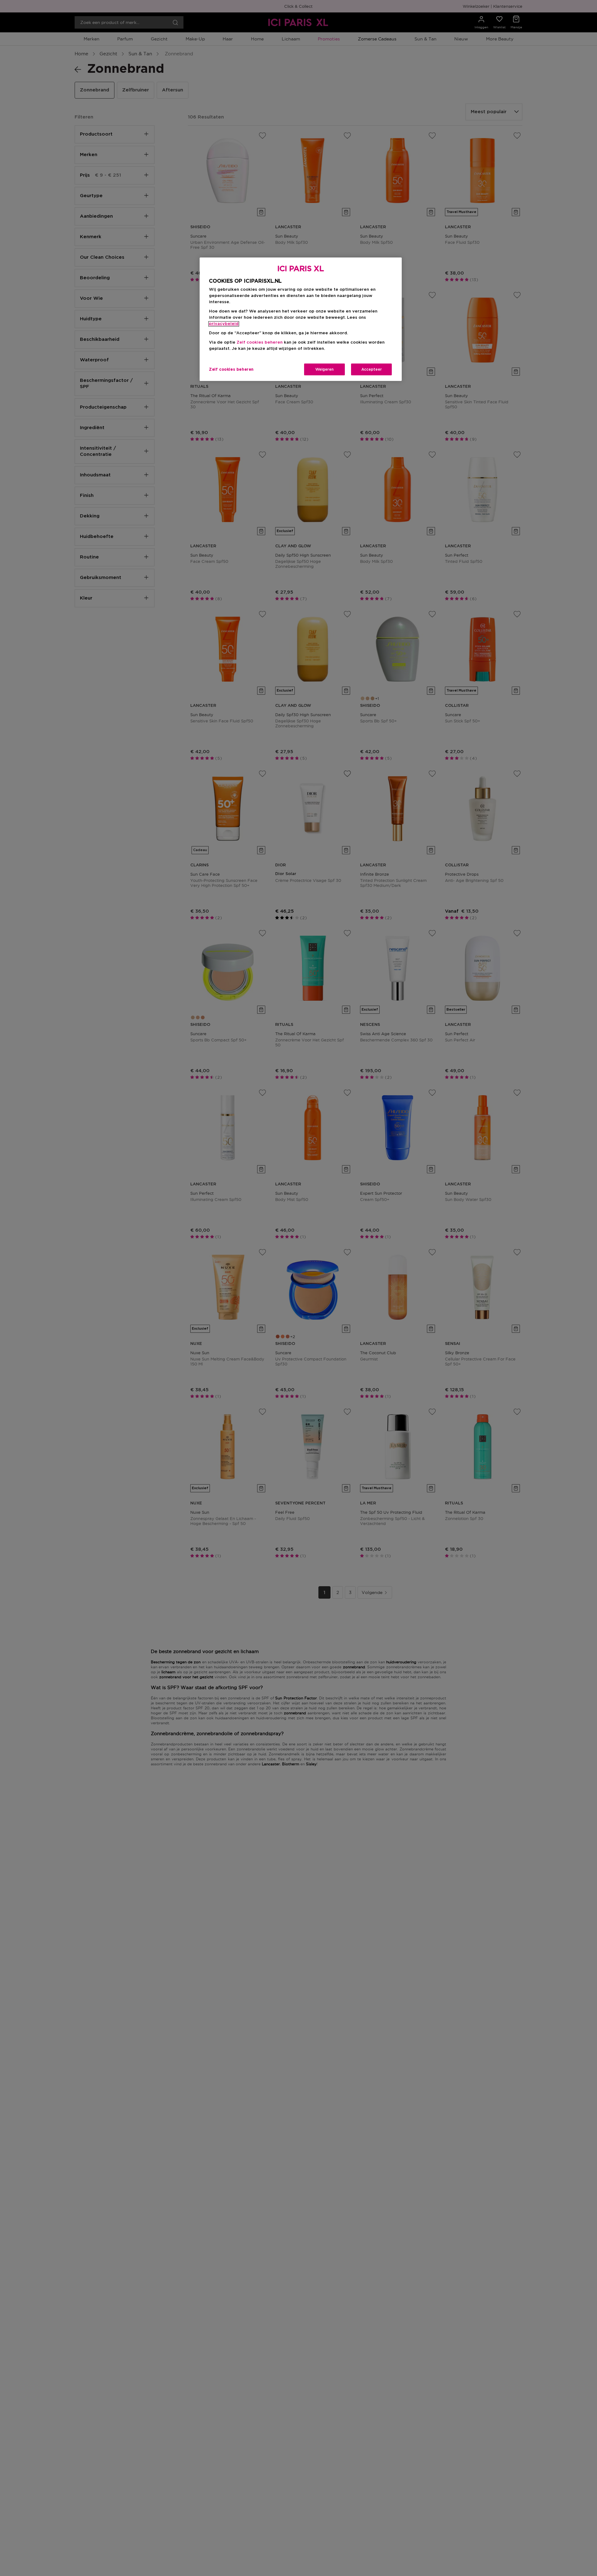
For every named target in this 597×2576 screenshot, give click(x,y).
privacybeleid (224, 324)
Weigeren (324, 369)
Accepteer (372, 369)
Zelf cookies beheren (231, 369)
